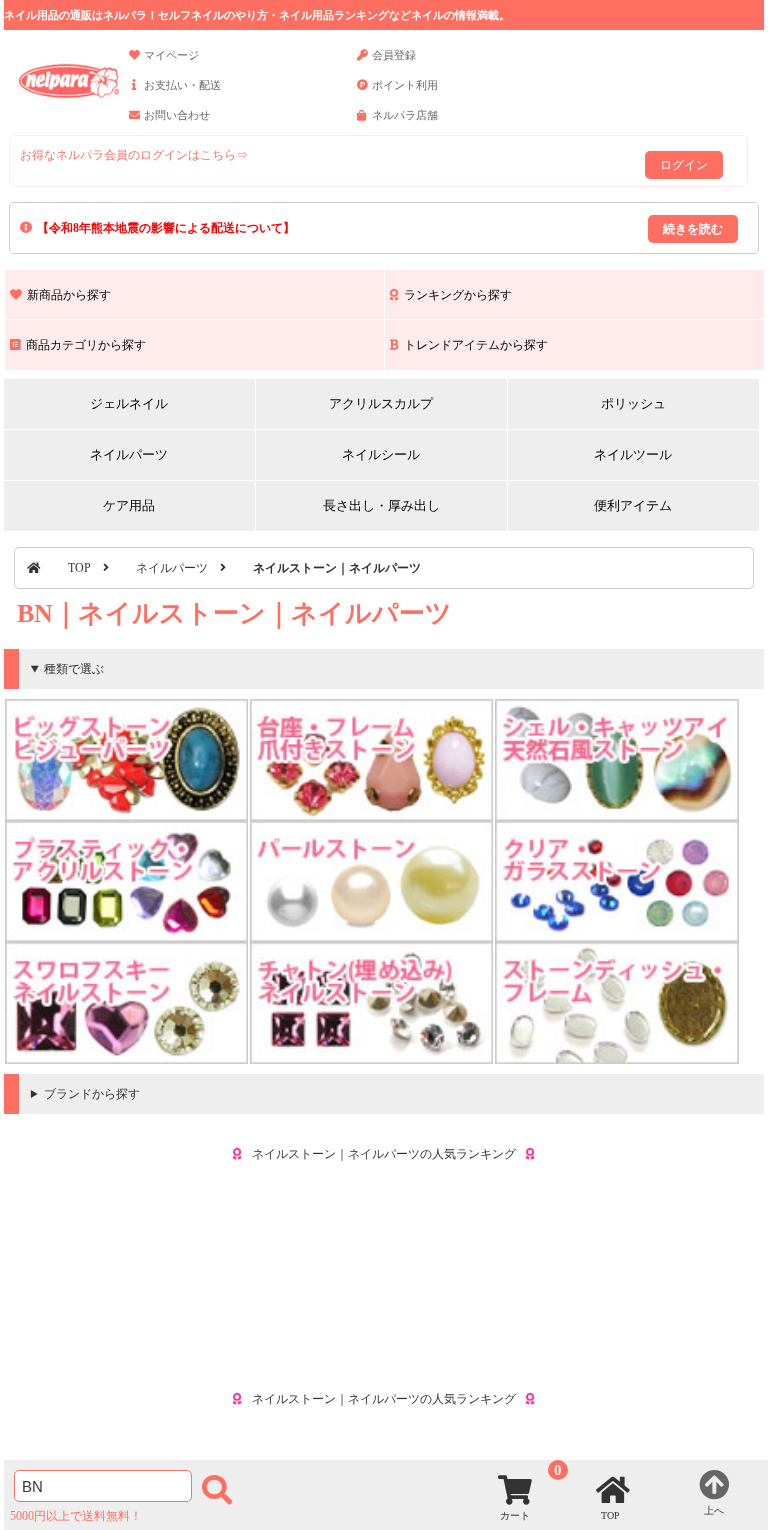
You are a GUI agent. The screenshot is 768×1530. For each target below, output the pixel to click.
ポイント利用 (405, 85)
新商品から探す (69, 295)
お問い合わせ (177, 115)
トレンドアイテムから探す (476, 345)
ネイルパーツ (129, 454)
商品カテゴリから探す (86, 345)
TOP (79, 568)
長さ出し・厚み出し (381, 505)
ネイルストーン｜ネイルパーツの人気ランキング (384, 1154)
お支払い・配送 (182, 85)
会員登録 (394, 55)
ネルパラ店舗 (405, 115)
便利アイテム (633, 505)
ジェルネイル (129, 403)
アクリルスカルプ (381, 403)
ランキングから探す (458, 295)
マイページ (171, 55)
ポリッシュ (633, 403)
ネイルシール (381, 454)
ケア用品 (129, 505)
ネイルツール (633, 454)
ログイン (684, 165)
